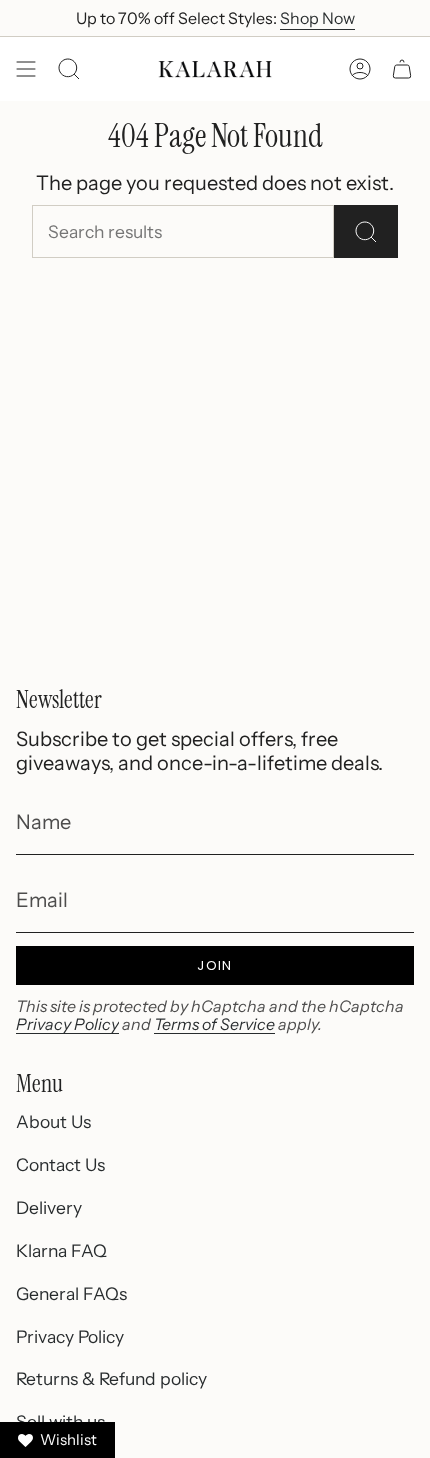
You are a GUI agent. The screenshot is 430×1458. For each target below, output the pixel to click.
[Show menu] (26, 69)
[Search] (366, 231)
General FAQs (71, 1293)
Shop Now (317, 18)
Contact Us (60, 1164)
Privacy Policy (67, 1024)
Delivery (49, 1207)
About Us (53, 1121)
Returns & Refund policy (111, 1378)
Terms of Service (214, 1024)
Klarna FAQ (61, 1250)
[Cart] (402, 69)
